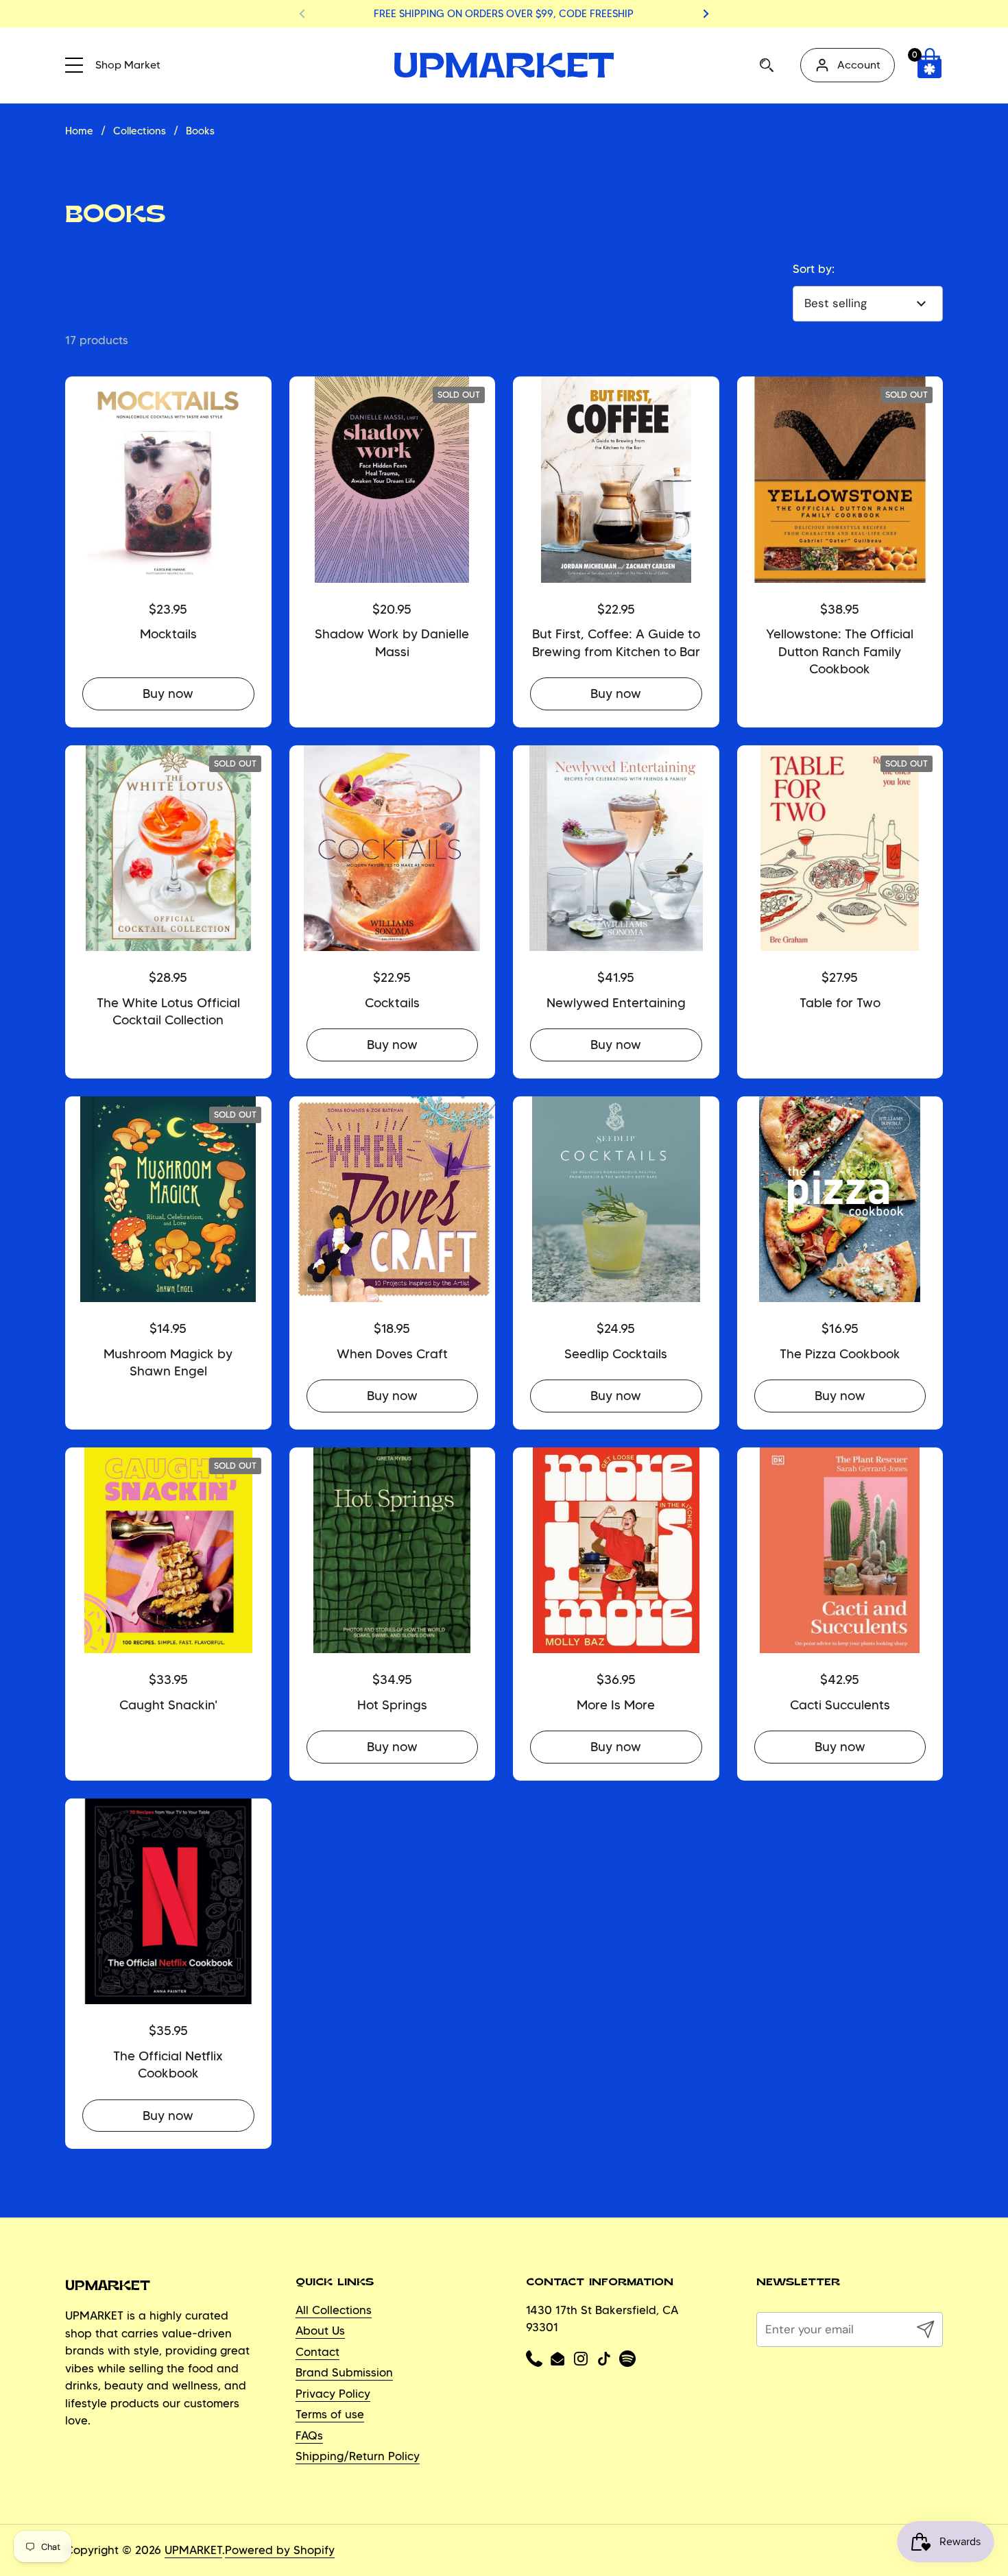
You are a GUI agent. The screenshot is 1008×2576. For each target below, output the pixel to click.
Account (859, 65)
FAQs (309, 2435)
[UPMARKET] (504, 65)
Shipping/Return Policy (358, 2456)
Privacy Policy (333, 2394)
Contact (317, 2352)
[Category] (79, 63)
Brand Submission (344, 2372)
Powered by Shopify (280, 2550)
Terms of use (330, 2414)
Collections (140, 131)
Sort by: (814, 269)
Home (79, 131)
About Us (320, 2331)
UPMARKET (193, 2550)
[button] (929, 65)
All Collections (334, 2310)
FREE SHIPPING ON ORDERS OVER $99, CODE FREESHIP (504, 14)
